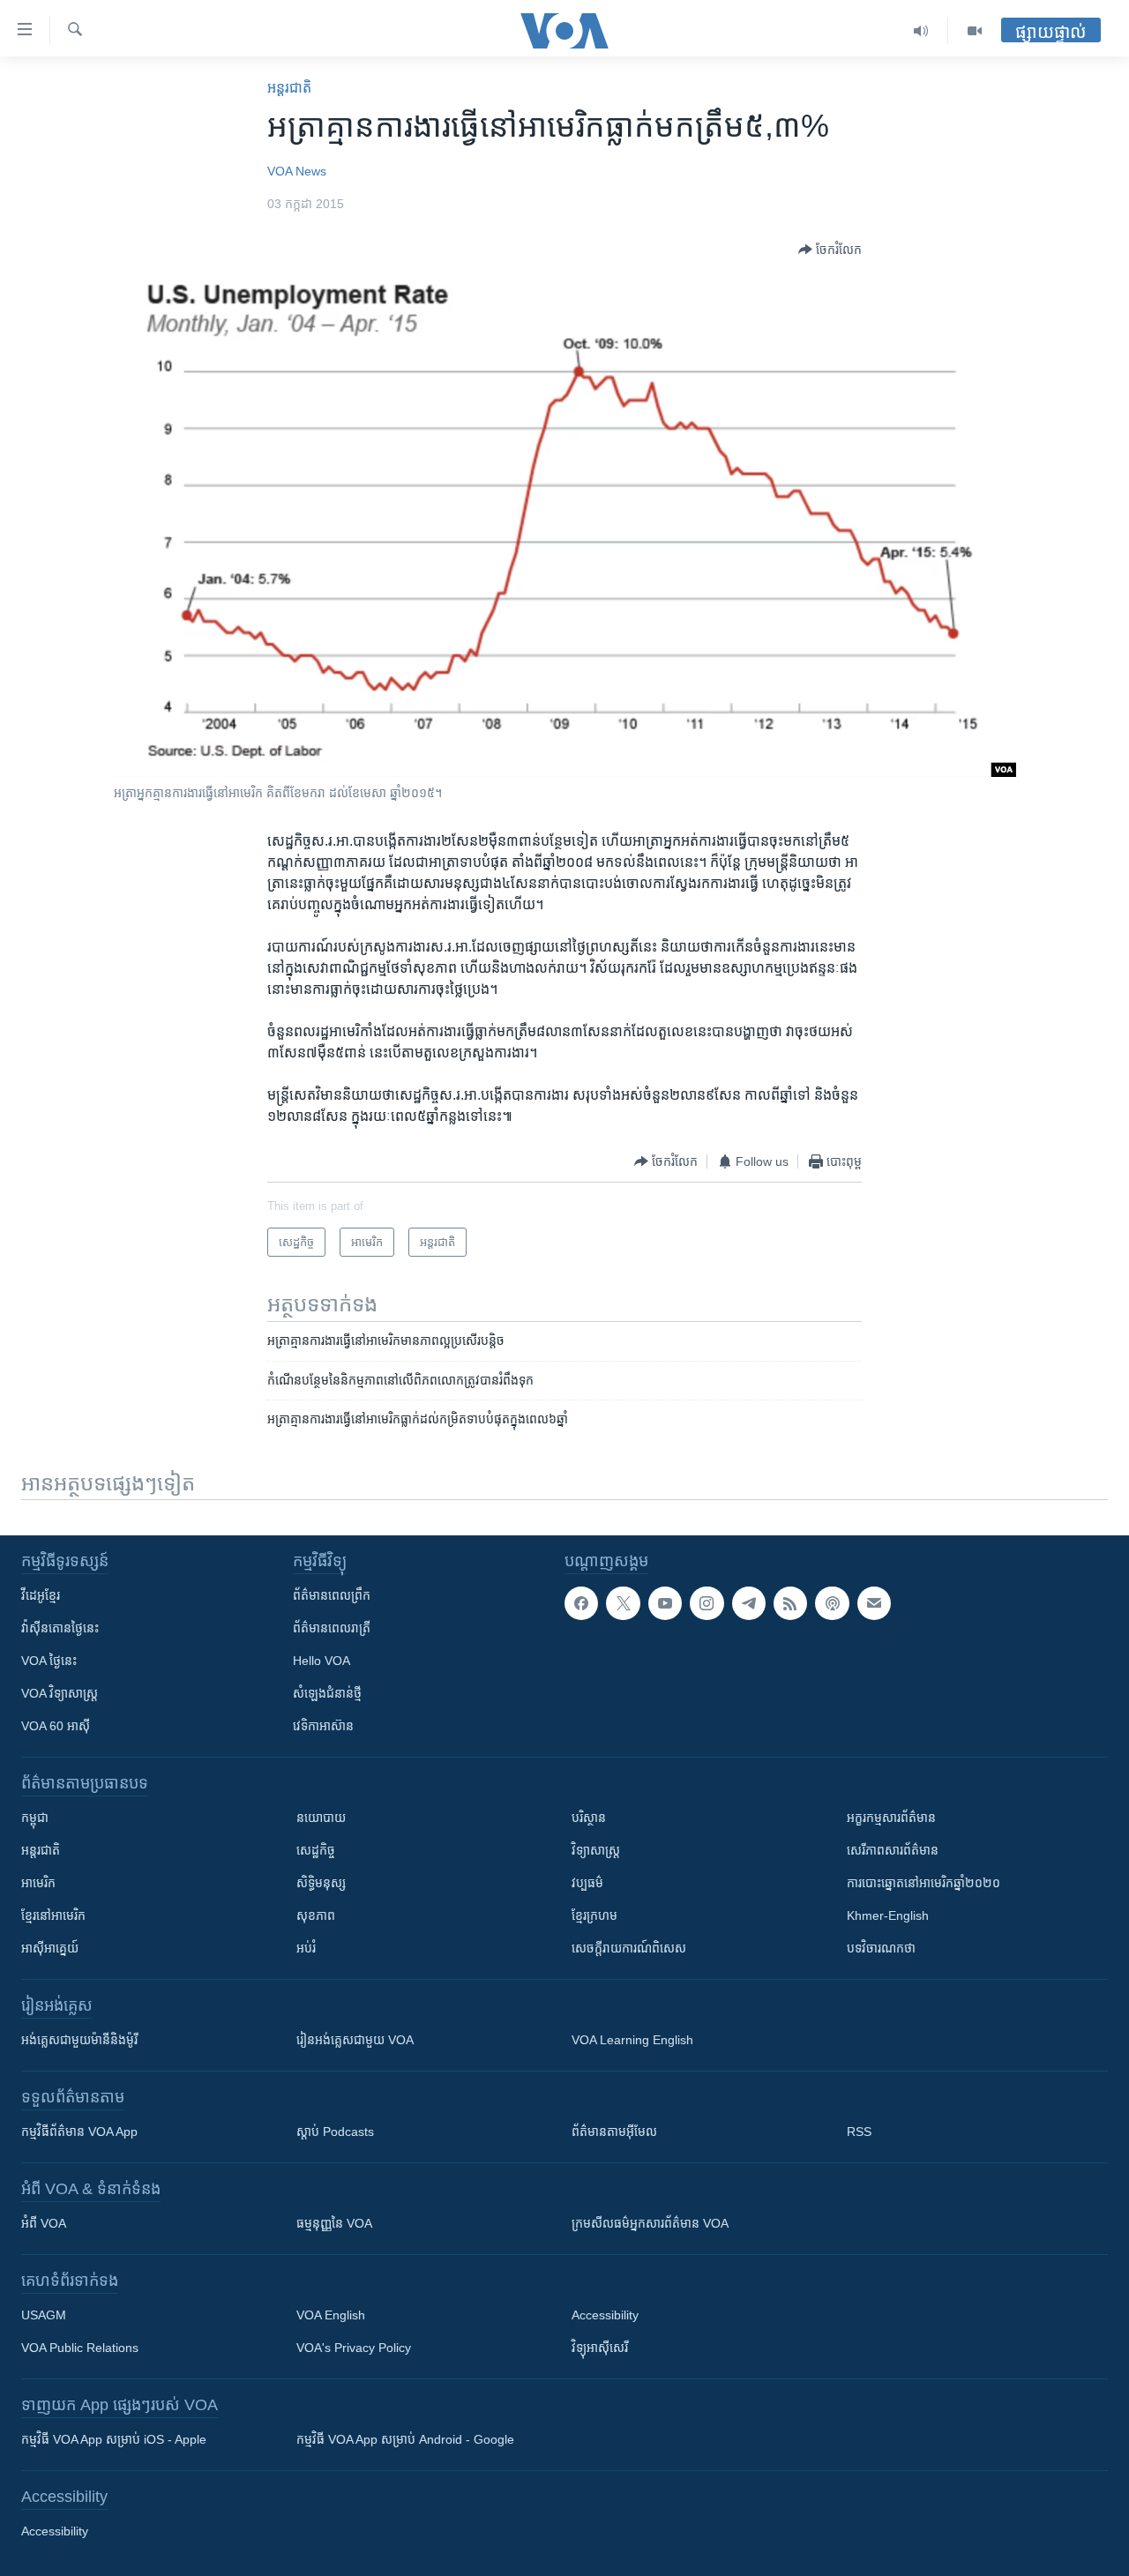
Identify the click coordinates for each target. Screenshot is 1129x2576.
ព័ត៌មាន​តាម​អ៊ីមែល (614, 2132)
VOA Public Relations (80, 2348)
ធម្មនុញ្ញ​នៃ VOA (334, 2223)
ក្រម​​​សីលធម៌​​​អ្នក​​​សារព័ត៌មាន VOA (650, 2223)
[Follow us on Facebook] (581, 1603)
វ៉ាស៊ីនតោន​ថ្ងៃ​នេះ (60, 1628)
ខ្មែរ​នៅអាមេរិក (53, 1915)
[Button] (830, 250)
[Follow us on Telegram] (749, 1603)
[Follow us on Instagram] (707, 1603)
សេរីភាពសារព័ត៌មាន (893, 1850)
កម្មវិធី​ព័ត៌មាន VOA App (79, 2132)
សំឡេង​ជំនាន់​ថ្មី (327, 1693)
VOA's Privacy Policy (354, 2348)
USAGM (44, 2315)
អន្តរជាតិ (289, 88)
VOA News (297, 171)
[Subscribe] (874, 1603)
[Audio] (921, 31)
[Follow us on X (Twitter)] (623, 1603)
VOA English (331, 2315)
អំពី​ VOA (44, 2223)
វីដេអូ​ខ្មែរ (41, 1595)
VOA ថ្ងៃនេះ (49, 1661)
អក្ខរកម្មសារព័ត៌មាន (891, 1818)
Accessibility (605, 2315)
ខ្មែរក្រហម (594, 1915)
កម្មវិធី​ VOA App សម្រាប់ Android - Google (405, 2439)
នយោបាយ (321, 1818)
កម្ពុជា (35, 1818)
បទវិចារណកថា (881, 1948)
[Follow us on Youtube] (665, 1603)
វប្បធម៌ (587, 1883)
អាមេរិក (38, 1883)
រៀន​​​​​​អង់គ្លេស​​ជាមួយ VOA (355, 2040)
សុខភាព (316, 1915)
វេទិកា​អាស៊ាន (323, 1726)
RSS (859, 2132)
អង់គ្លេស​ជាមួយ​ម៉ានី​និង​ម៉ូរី (79, 2040)
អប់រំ (306, 1948)
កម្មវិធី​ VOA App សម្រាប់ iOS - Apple (114, 2439)
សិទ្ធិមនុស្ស (321, 1883)
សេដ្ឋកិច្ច (316, 1850)
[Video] (975, 31)
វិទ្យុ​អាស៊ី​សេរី (600, 2348)
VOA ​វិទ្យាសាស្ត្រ (60, 1693)
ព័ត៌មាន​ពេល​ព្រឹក (332, 1595)
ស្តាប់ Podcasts (335, 2132)
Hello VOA (322, 1661)
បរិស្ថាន (589, 1818)
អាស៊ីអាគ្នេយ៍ (50, 1948)
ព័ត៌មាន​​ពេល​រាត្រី (332, 1628)
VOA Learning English (632, 2040)
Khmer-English (888, 1915)
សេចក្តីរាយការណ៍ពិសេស (629, 1948)
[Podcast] (832, 1603)
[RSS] (790, 1603)
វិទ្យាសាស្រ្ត (596, 1850)
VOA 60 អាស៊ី (56, 1726)
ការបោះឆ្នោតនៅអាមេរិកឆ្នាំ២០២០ (923, 1883)
